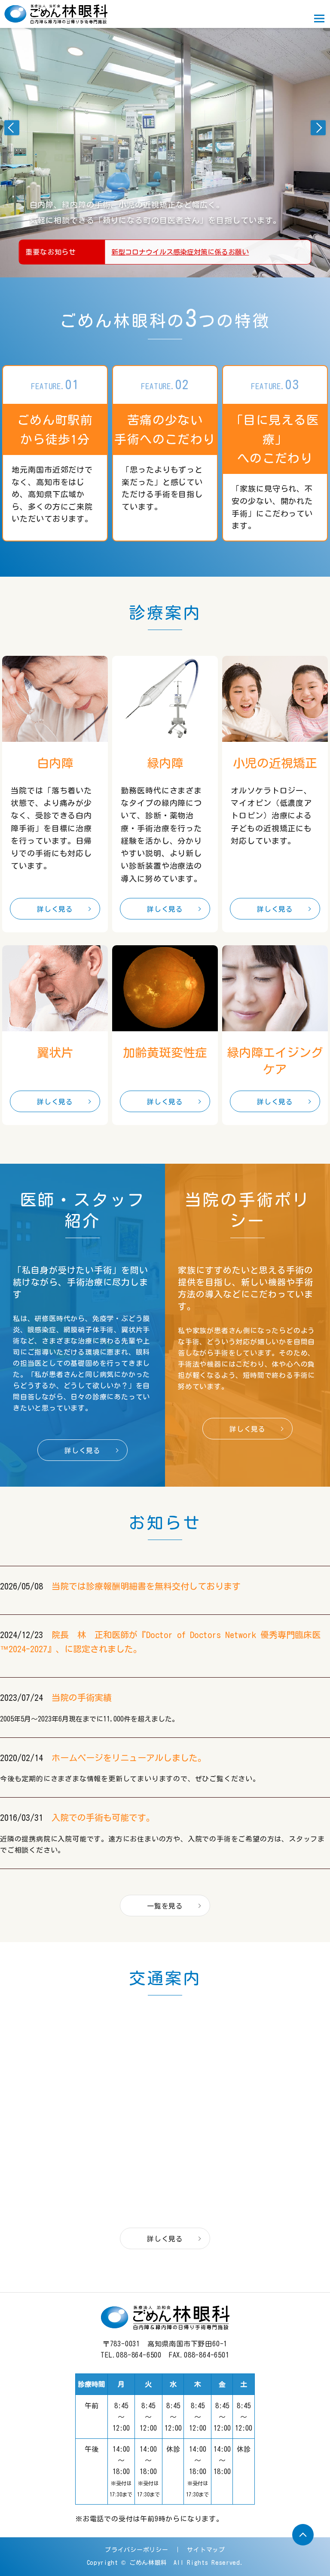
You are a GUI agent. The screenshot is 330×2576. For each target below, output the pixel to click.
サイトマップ (206, 2550)
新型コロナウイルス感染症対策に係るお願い (180, 252)
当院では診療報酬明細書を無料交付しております (146, 1586)
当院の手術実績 (82, 1697)
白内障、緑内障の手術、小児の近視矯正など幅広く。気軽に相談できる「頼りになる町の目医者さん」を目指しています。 (156, 212)
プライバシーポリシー (136, 2550)
